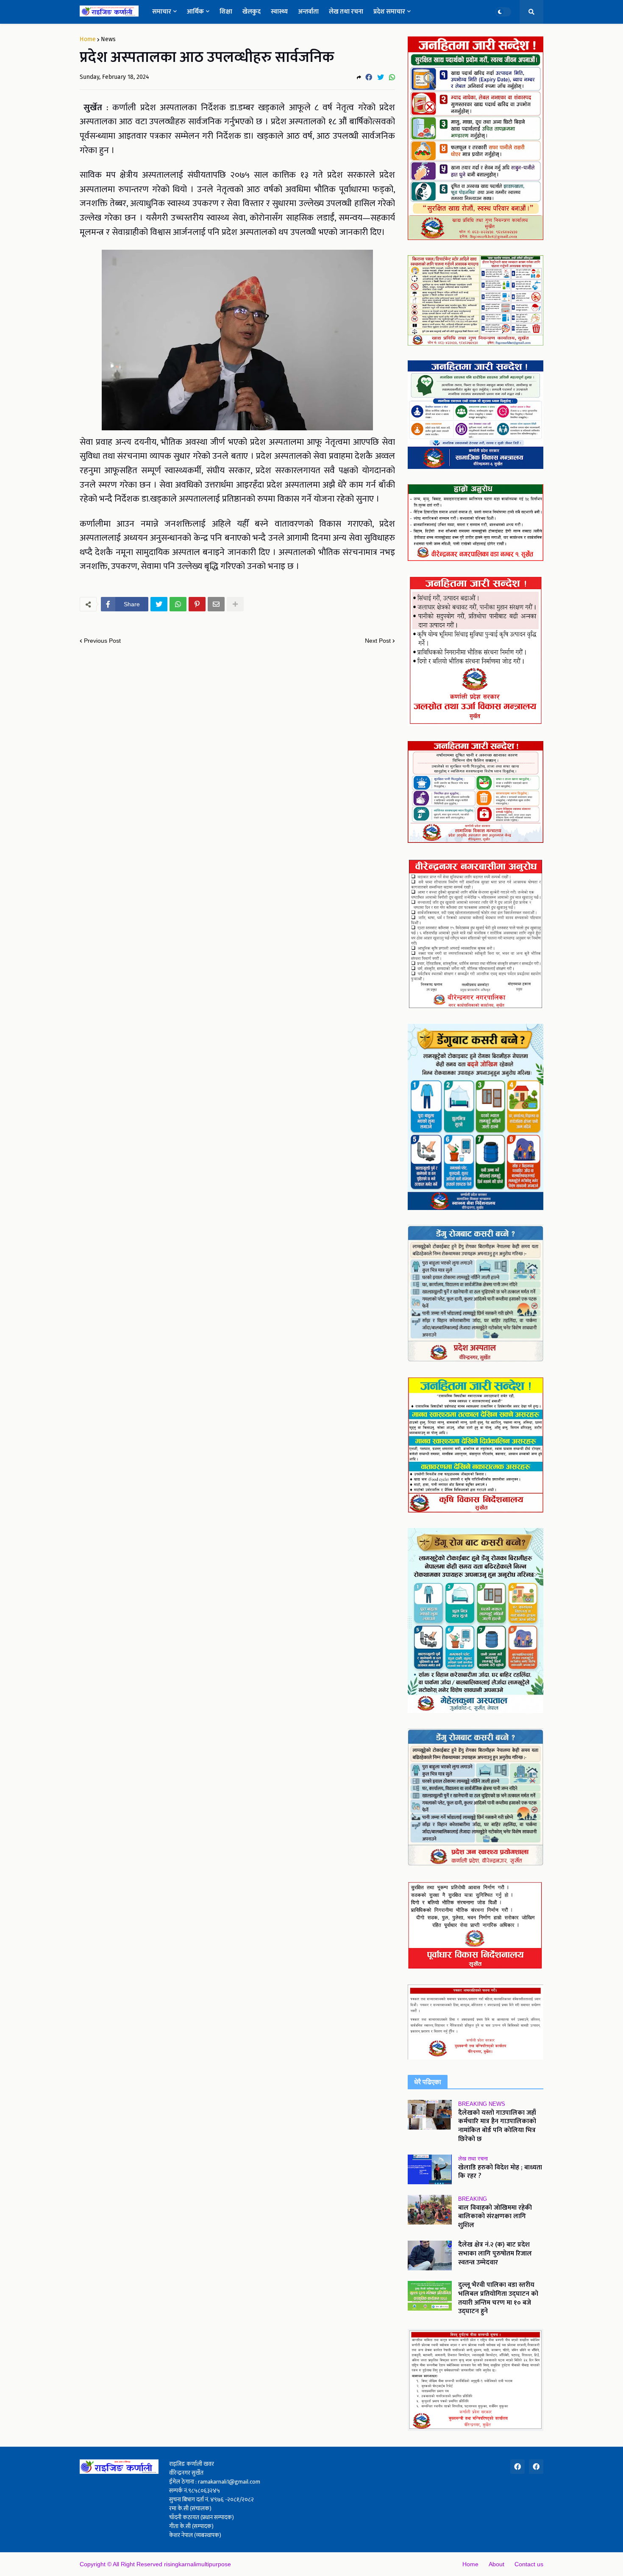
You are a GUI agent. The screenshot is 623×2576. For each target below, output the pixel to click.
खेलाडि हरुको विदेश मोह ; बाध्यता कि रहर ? (500, 2172)
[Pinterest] (197, 604)
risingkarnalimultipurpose (197, 2564)
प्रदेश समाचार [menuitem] (389, 12)
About (496, 2564)
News (108, 39)
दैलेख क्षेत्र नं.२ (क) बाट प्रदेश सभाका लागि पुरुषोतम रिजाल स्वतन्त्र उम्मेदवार (495, 2254)
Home (88, 39)
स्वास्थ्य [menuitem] (279, 12)
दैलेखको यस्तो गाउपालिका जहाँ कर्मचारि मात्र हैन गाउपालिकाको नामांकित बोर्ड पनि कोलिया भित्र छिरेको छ (497, 2126)
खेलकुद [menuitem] (252, 12)
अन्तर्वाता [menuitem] (308, 12)
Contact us (529, 2564)
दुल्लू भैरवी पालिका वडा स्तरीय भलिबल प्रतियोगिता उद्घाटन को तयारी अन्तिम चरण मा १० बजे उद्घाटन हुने (498, 2299)
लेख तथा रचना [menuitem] (346, 12)
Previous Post (102, 641)
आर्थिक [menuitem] (195, 12)
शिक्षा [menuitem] (226, 12)
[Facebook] (369, 77)
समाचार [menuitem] (162, 12)
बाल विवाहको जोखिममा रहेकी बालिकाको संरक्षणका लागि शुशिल (495, 2217)
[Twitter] (381, 77)
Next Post (378, 641)
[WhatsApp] (392, 77)
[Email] (216, 604)
